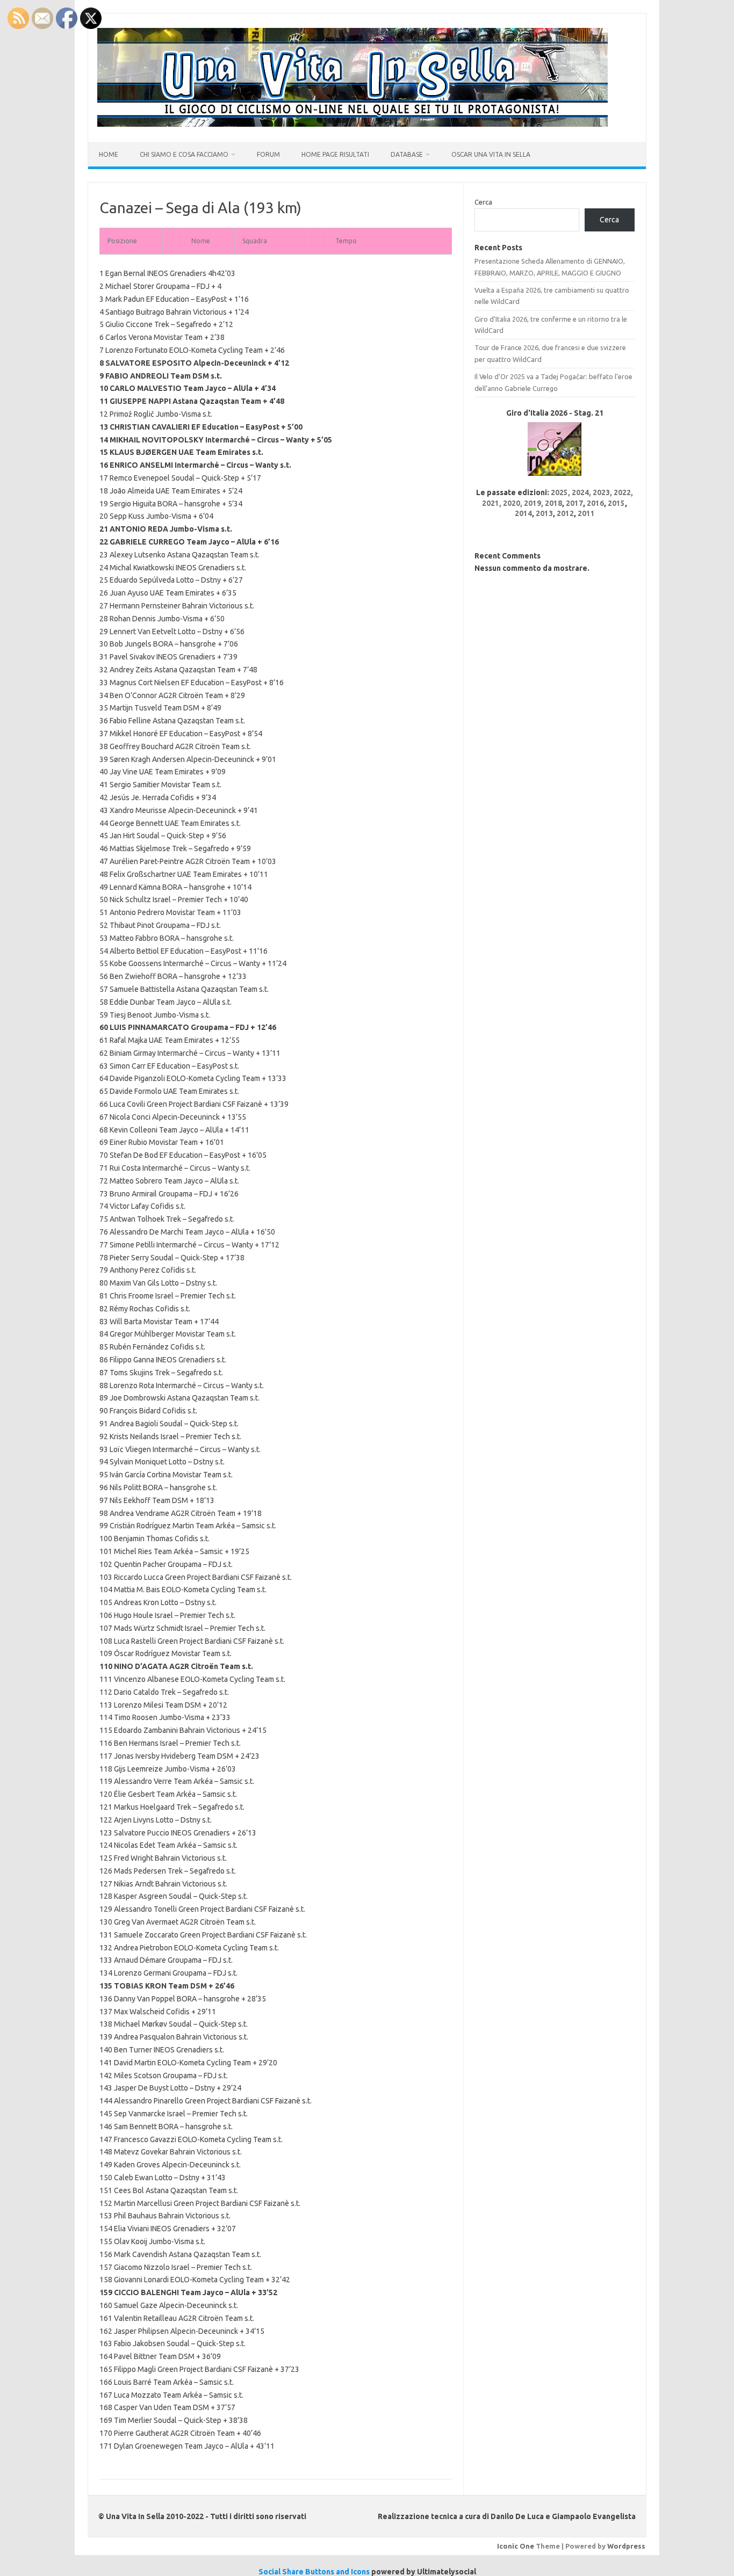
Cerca (483, 202)
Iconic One (516, 2546)
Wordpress (626, 2546)
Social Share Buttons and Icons (314, 2572)
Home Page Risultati (335, 154)
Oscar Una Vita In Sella (491, 154)
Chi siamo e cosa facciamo (184, 154)
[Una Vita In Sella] (352, 124)
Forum (268, 154)
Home (109, 154)
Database (407, 154)
